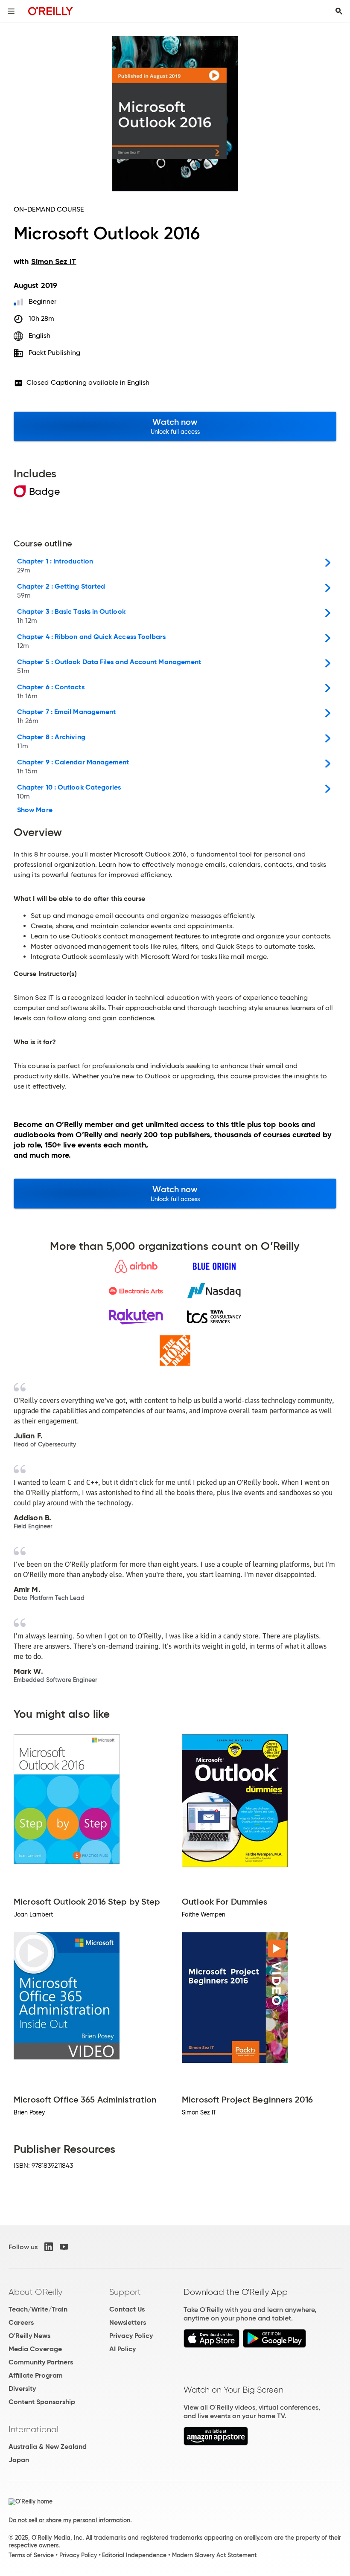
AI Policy (122, 2349)
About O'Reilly (35, 2292)
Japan (19, 2460)
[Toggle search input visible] (339, 11)
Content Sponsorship (42, 2402)
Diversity (22, 2389)
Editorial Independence (134, 2555)
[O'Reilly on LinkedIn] (49, 2247)
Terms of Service (31, 2555)
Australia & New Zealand (48, 2447)
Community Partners (41, 2362)
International (34, 2429)
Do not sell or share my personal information (69, 2520)
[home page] (51, 11)
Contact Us (127, 2309)
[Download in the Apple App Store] (211, 2345)
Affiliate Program (36, 2375)
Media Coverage (35, 2349)
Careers (21, 2322)
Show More (35, 810)
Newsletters (128, 2322)
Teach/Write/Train (38, 2309)
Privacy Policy (131, 2336)
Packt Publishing (54, 353)
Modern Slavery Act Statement (214, 2555)
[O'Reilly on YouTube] (64, 2247)
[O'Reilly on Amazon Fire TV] (216, 2443)
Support (125, 2292)
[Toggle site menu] (11, 11)
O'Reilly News (29, 2336)
